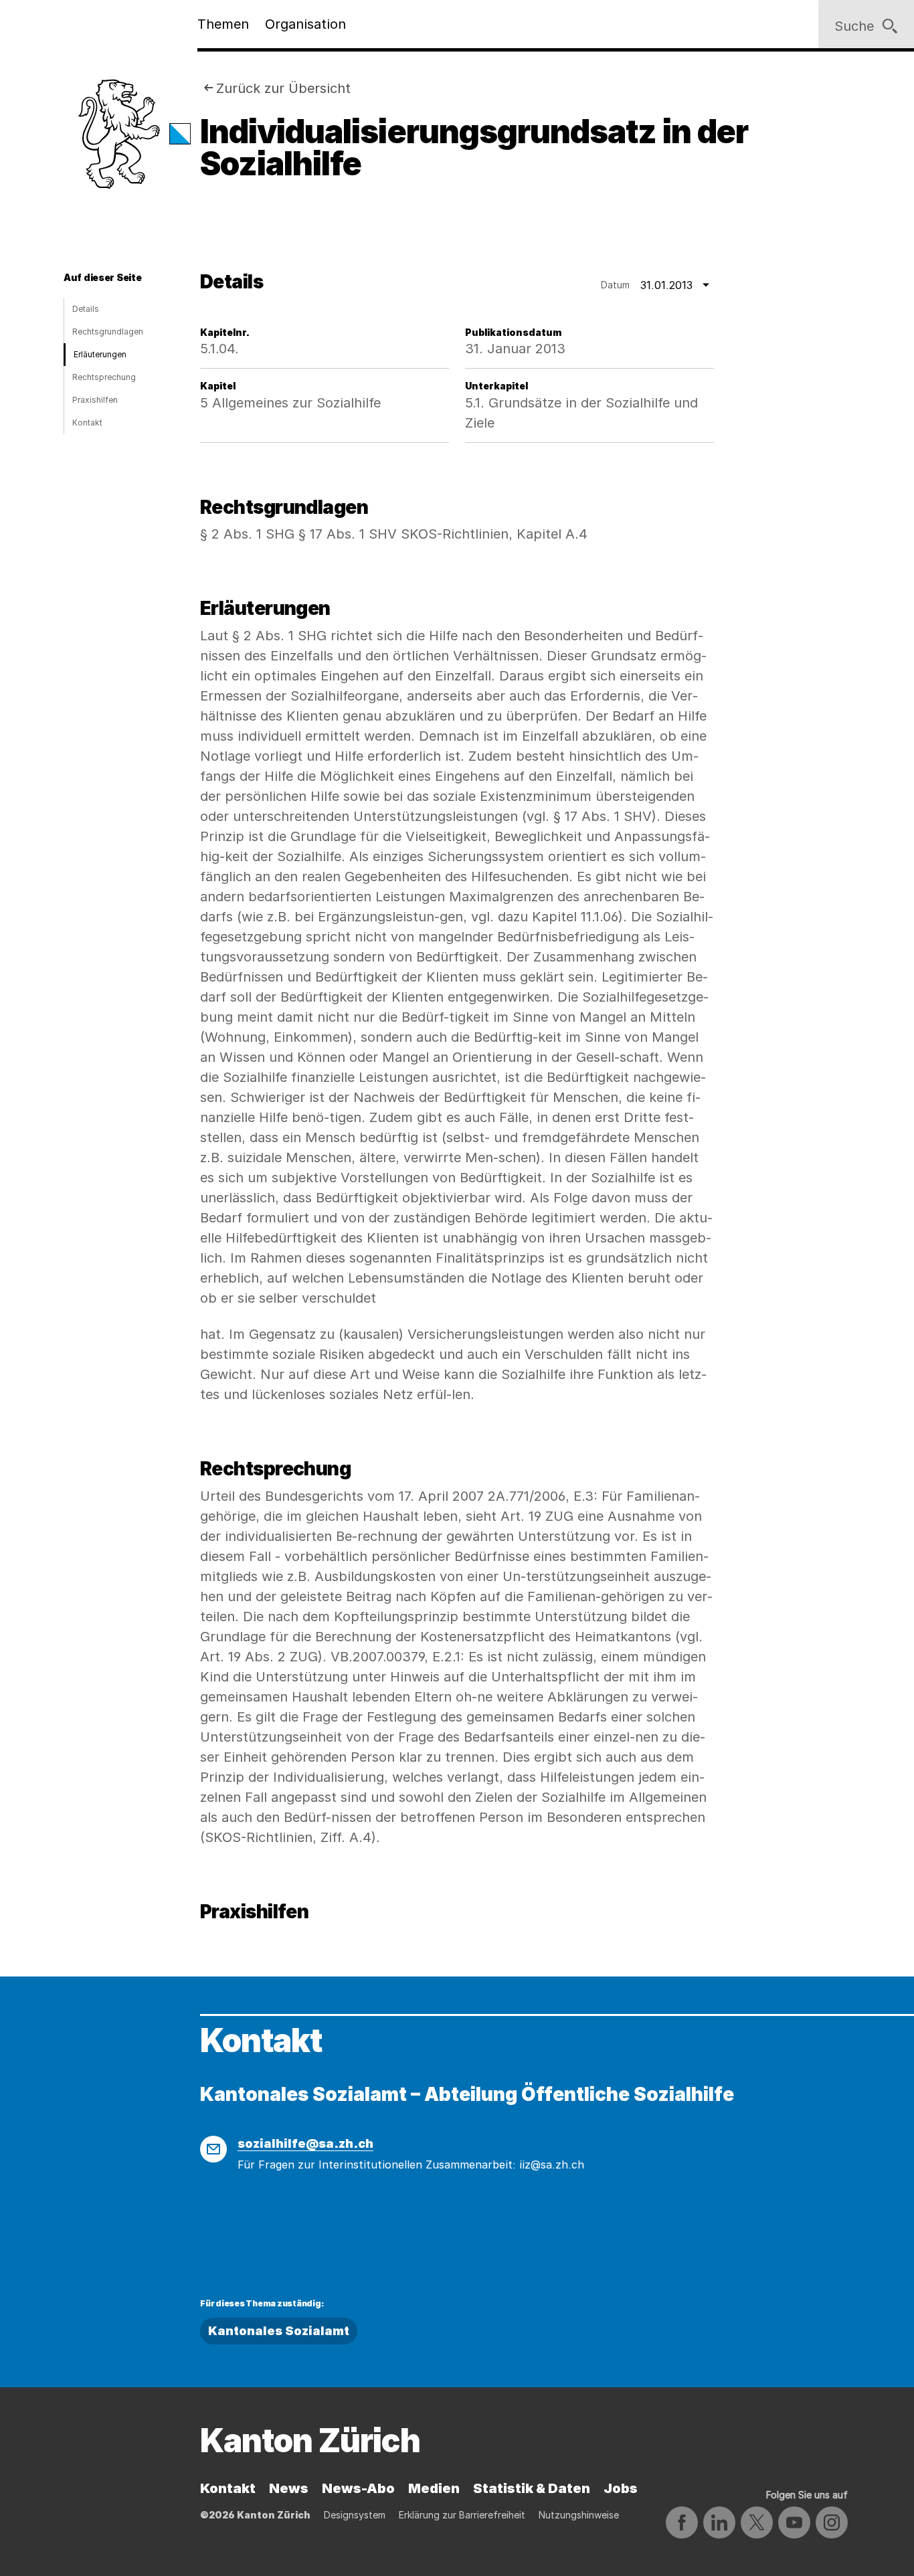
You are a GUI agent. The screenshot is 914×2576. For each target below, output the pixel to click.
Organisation (305, 24)
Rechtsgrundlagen (108, 332)
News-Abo (358, 2488)
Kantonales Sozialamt (279, 2331)
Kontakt (87, 423)
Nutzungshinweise (579, 2515)
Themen (223, 24)
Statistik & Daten (532, 2488)
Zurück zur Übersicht (283, 88)
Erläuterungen (100, 354)
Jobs (621, 2488)
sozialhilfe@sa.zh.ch (305, 2143)
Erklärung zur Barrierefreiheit (462, 2515)
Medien (434, 2488)
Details (86, 309)
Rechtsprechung (104, 377)
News (289, 2488)
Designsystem (355, 2515)
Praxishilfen (95, 400)
